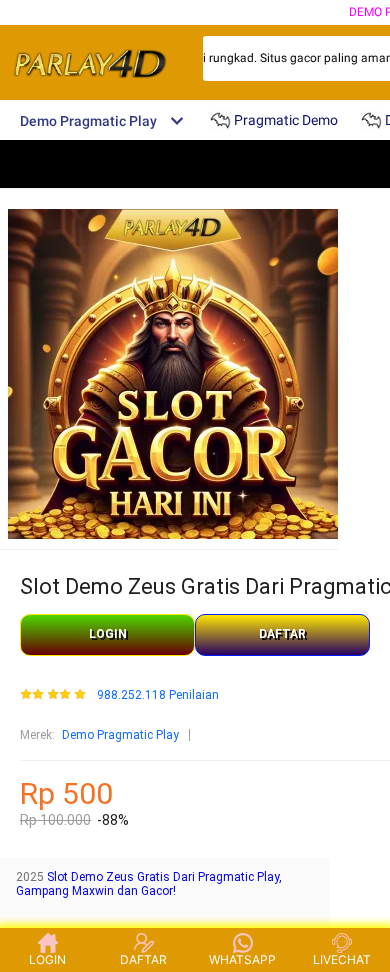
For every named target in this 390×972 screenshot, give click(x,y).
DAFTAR (282, 634)
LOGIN (108, 634)
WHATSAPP (242, 959)
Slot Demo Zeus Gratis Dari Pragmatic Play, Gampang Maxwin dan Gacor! (149, 884)
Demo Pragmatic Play (120, 735)
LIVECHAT (342, 959)
